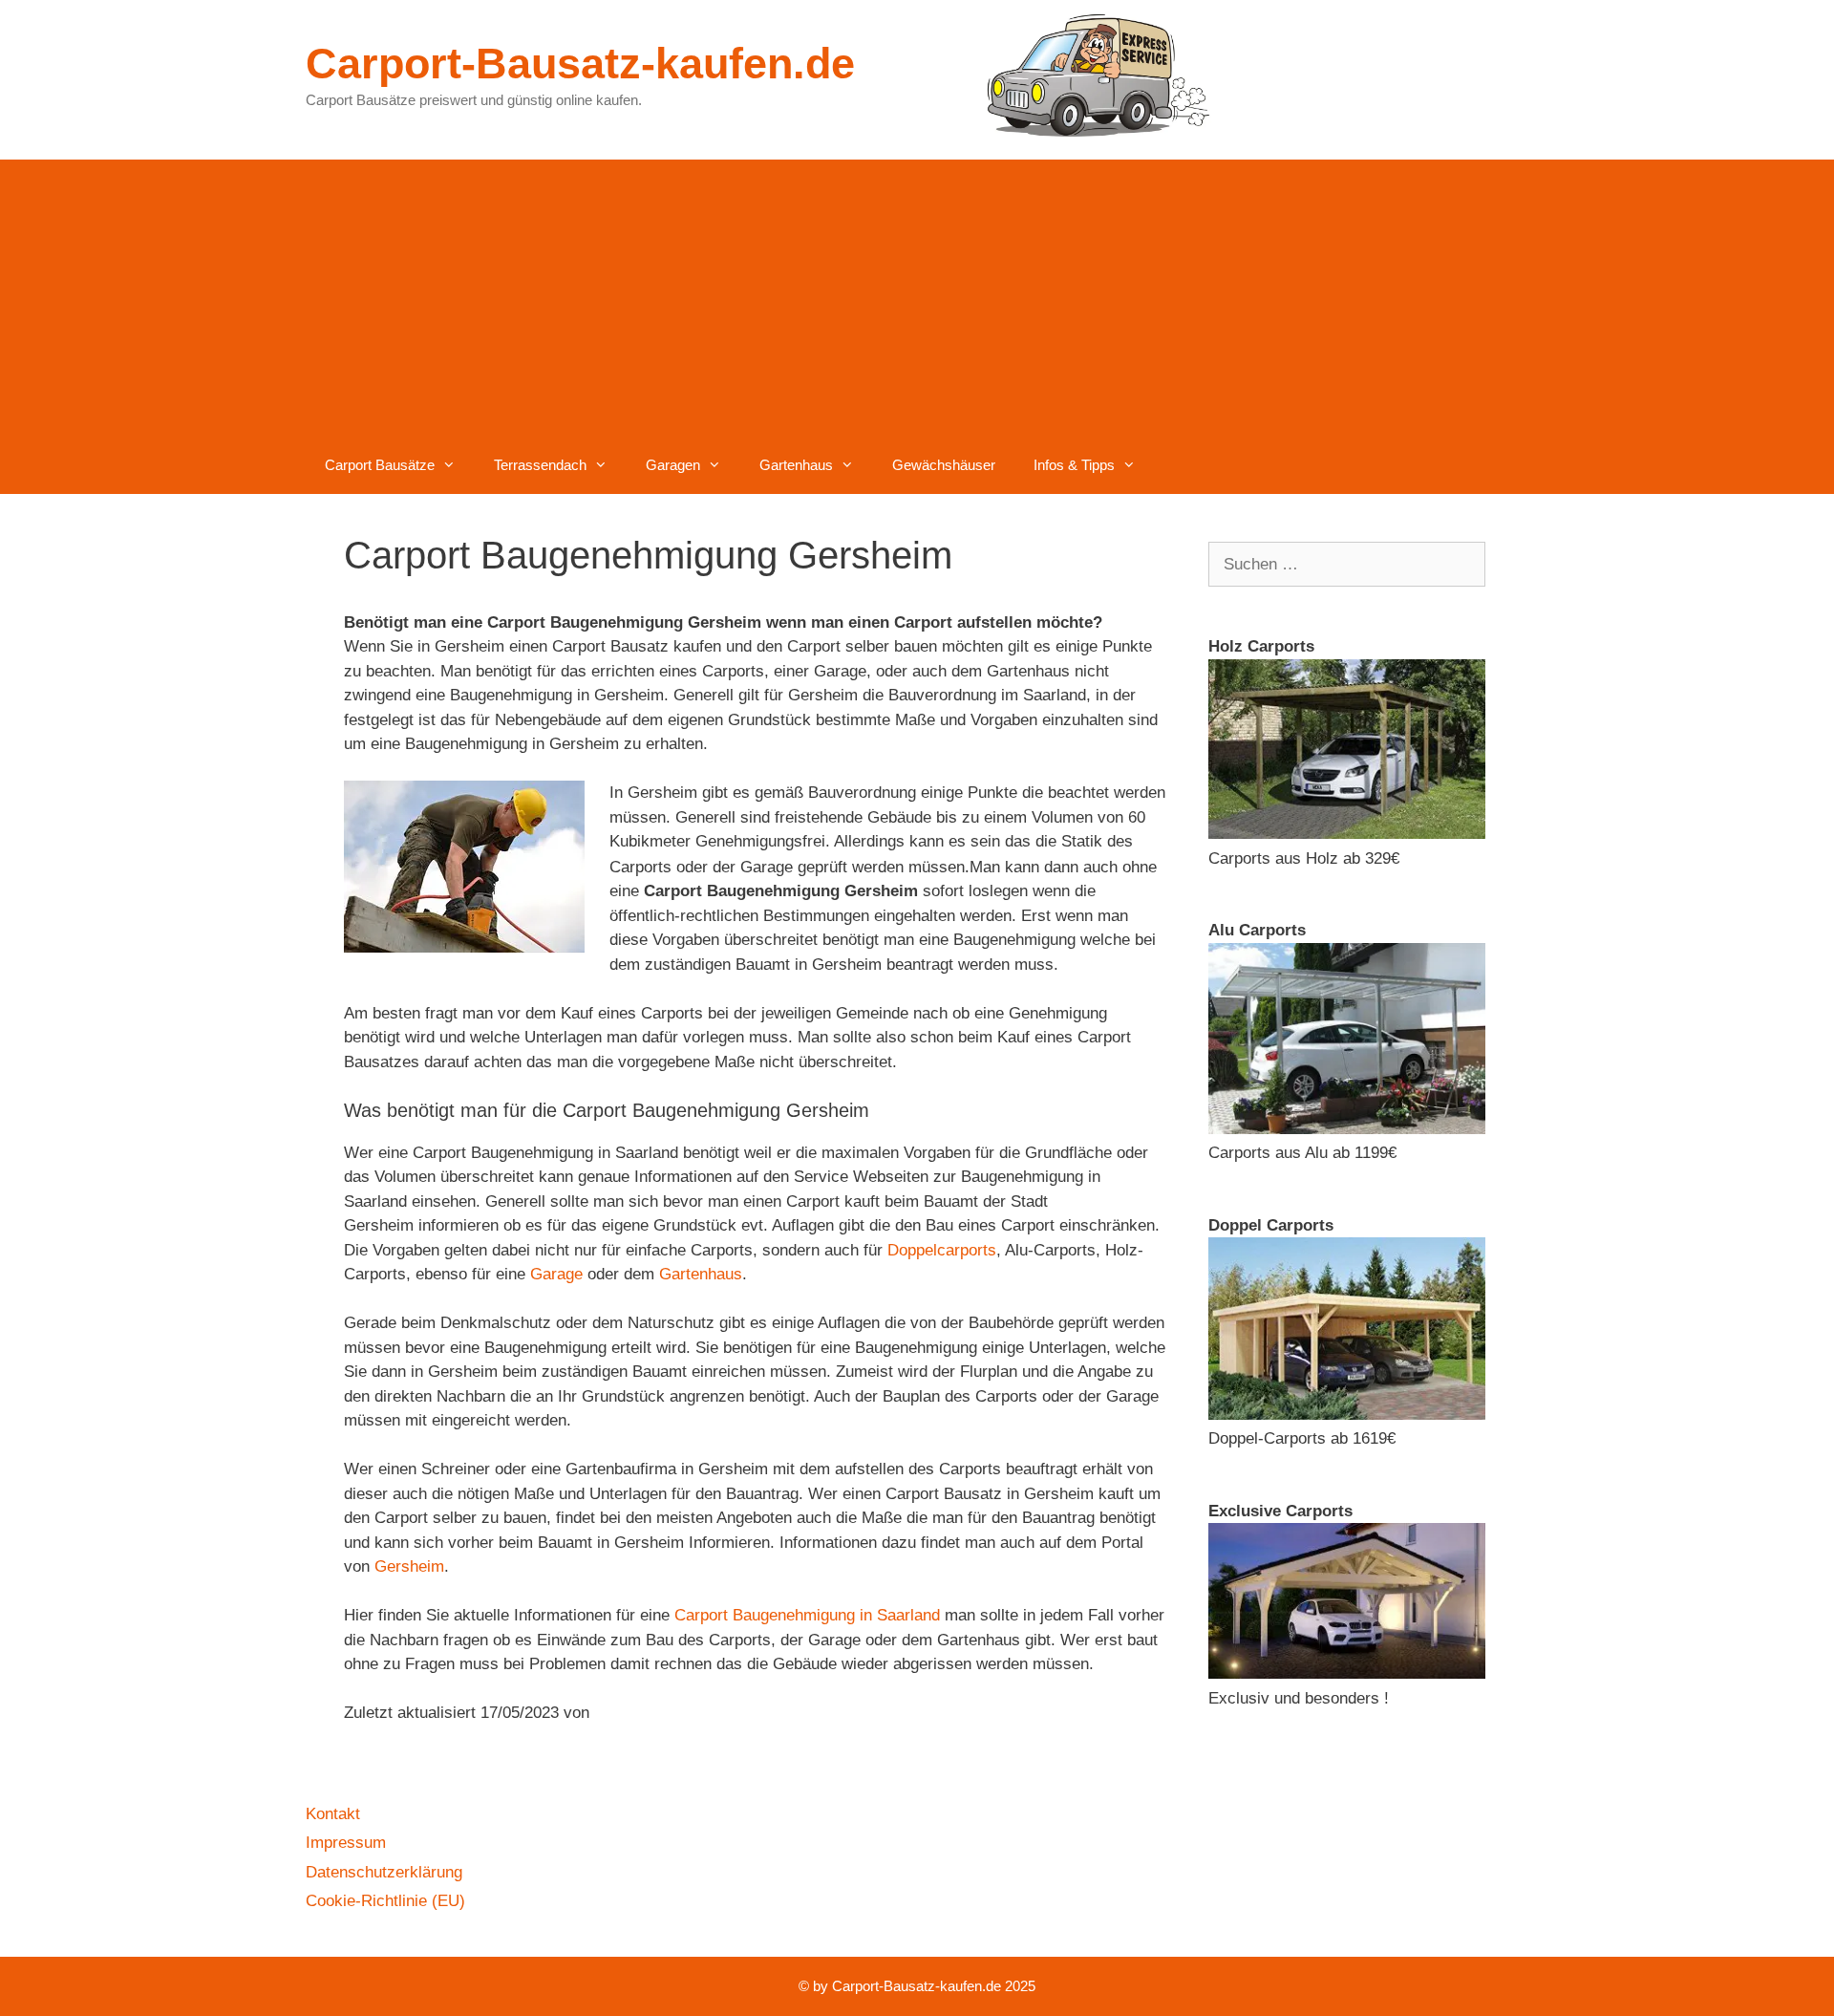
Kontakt (333, 1814)
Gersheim (409, 1566)
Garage (556, 1274)
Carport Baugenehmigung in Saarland (807, 1615)
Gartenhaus (796, 465)
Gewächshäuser (944, 465)
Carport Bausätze (380, 465)
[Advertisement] (917, 293)
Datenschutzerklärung (384, 1872)
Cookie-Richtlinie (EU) (385, 1901)
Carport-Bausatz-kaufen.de (580, 64)
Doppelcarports (942, 1250)
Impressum (346, 1843)
